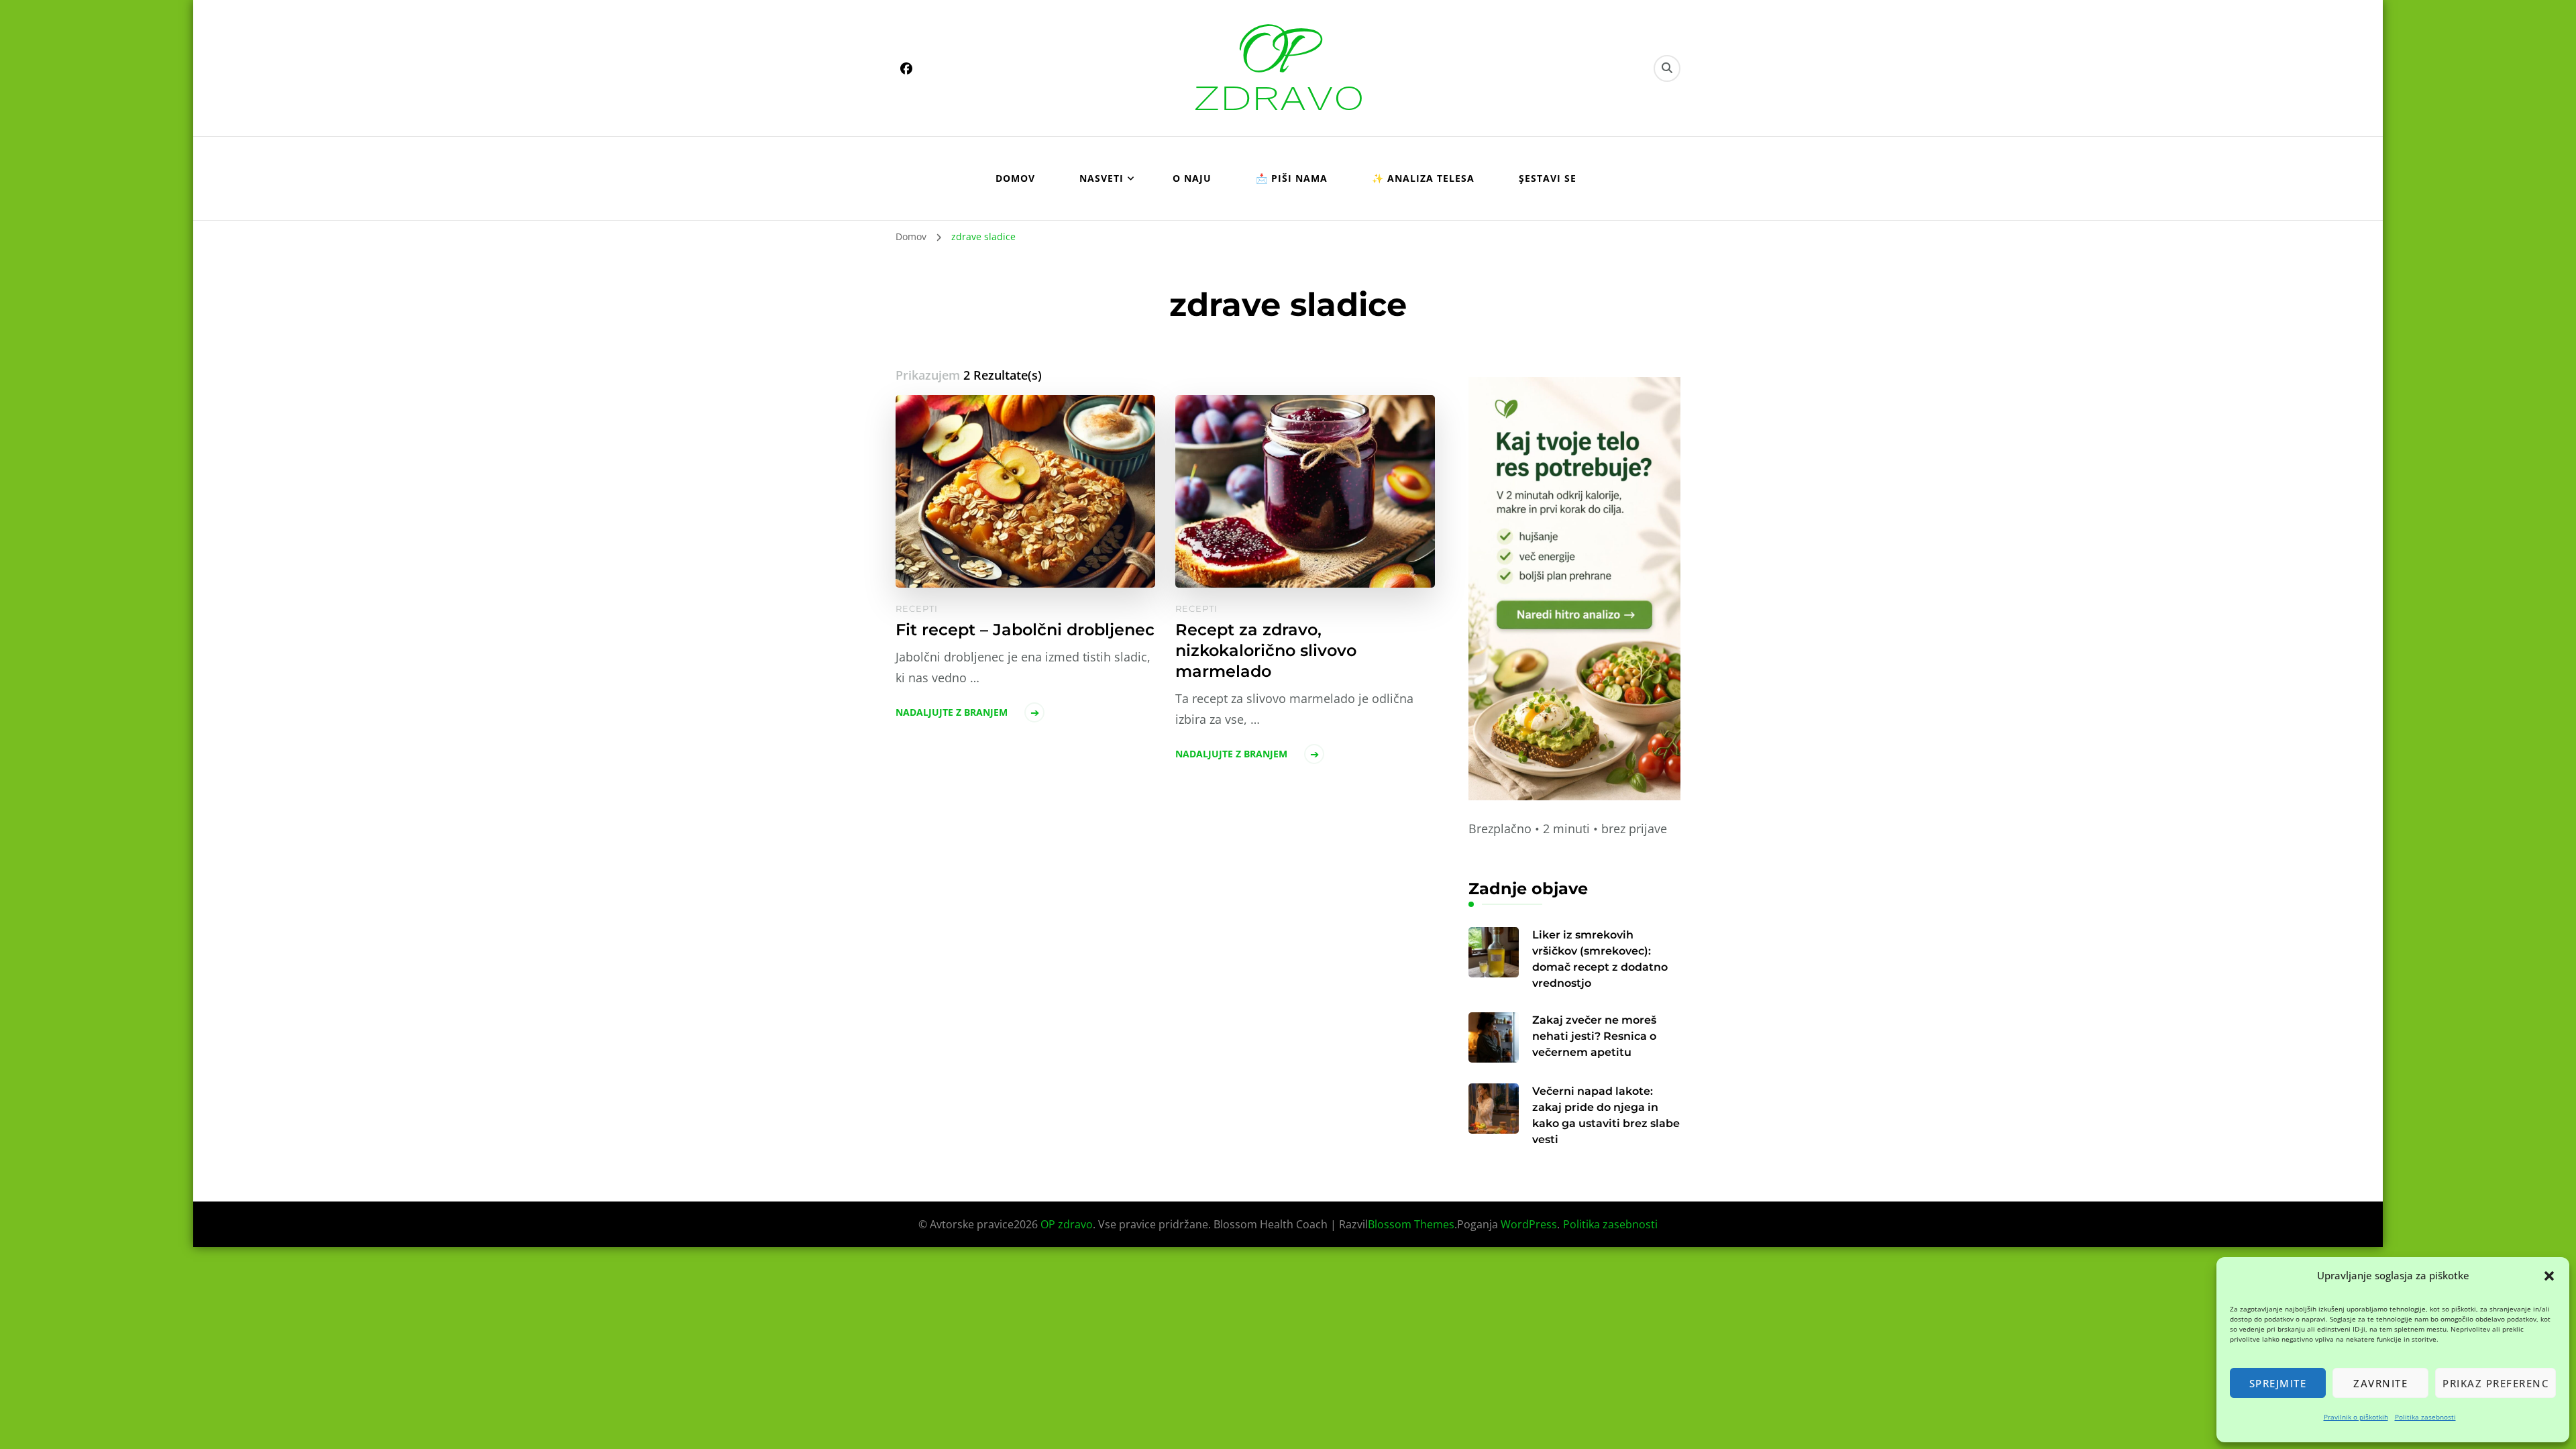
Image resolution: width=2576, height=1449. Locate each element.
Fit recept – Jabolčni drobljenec (1025, 630)
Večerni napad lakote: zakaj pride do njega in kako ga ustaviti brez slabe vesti (1606, 1115)
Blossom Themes (1411, 1224)
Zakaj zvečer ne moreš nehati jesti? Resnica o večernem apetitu (1594, 1036)
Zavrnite (2380, 1383)
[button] (2549, 1276)
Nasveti (1102, 178)
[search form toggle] (1667, 68)
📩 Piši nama (1292, 178)
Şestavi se (1548, 178)
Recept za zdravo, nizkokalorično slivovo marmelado (1266, 650)
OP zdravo (1067, 1224)
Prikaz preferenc (2495, 1383)
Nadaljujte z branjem (952, 712)
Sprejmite (2278, 1383)
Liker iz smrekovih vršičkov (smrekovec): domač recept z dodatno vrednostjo (1600, 959)
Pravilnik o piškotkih (2356, 1417)
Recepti (917, 608)
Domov (1015, 178)
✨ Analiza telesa (1423, 178)
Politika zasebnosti (2425, 1417)
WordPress (1529, 1224)
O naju (1192, 178)
